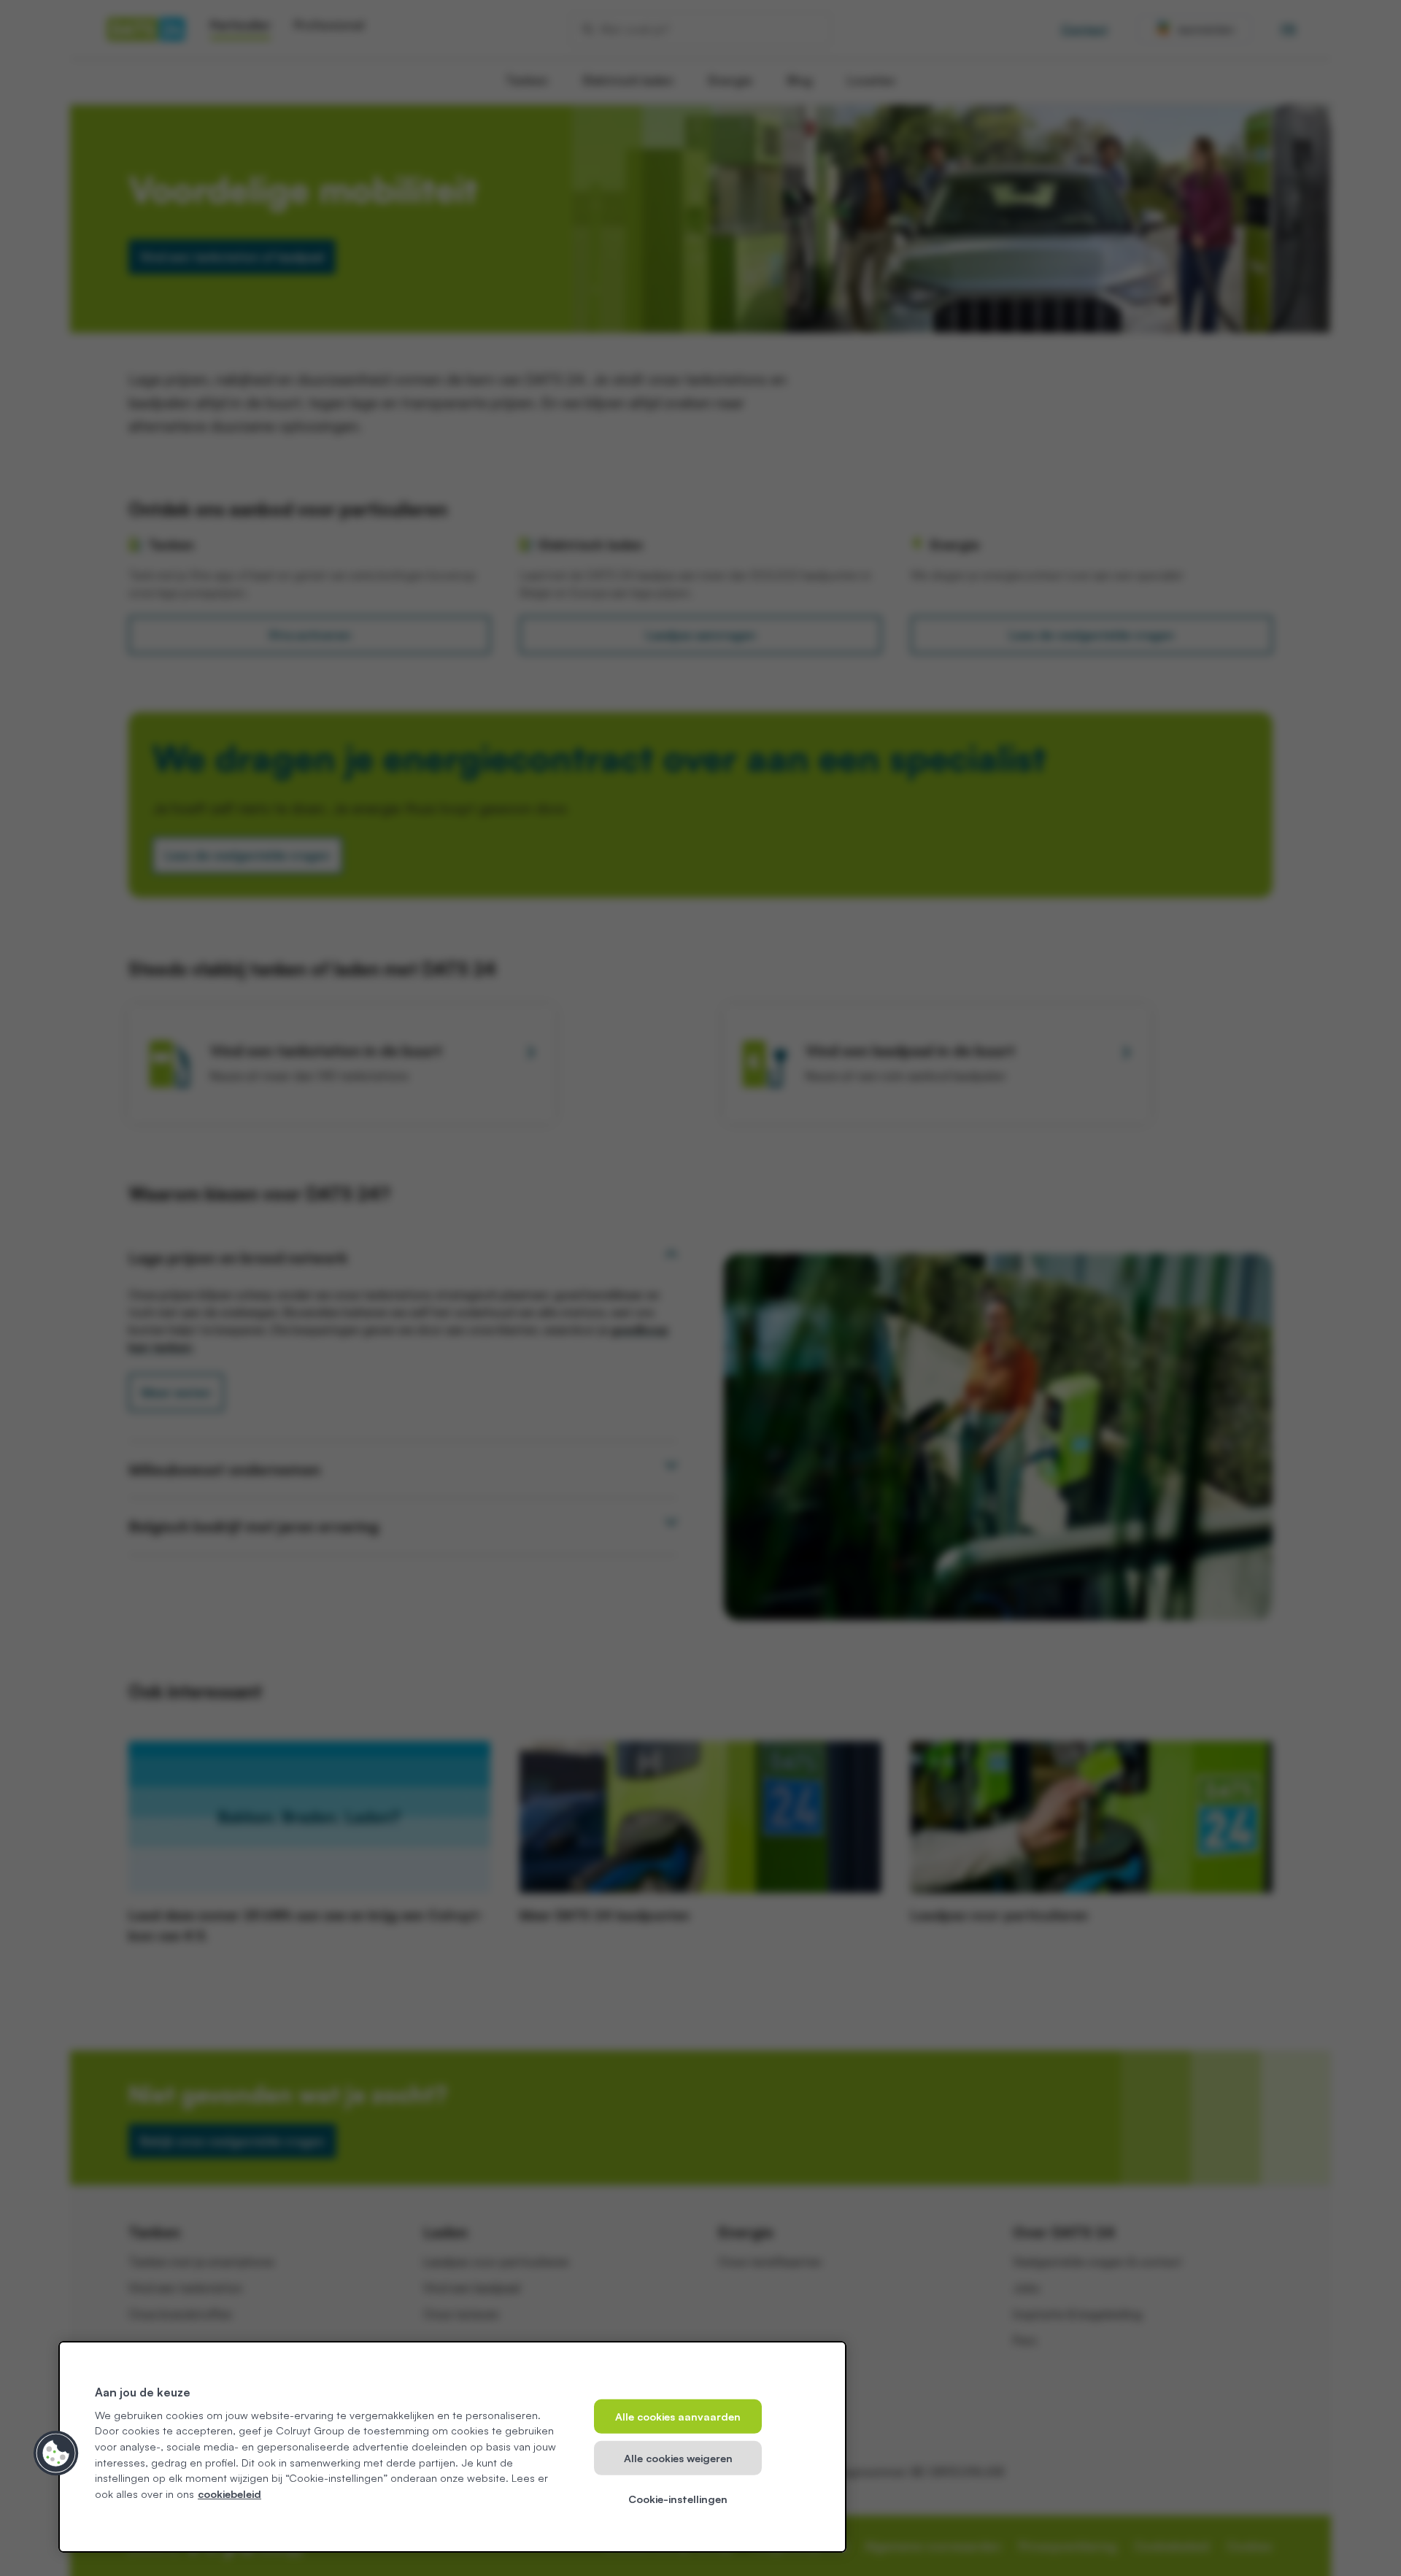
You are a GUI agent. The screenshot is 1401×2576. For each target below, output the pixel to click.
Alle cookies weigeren (678, 2457)
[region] (452, 2447)
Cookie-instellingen (678, 2499)
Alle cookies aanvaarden (678, 2416)
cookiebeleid (229, 2494)
